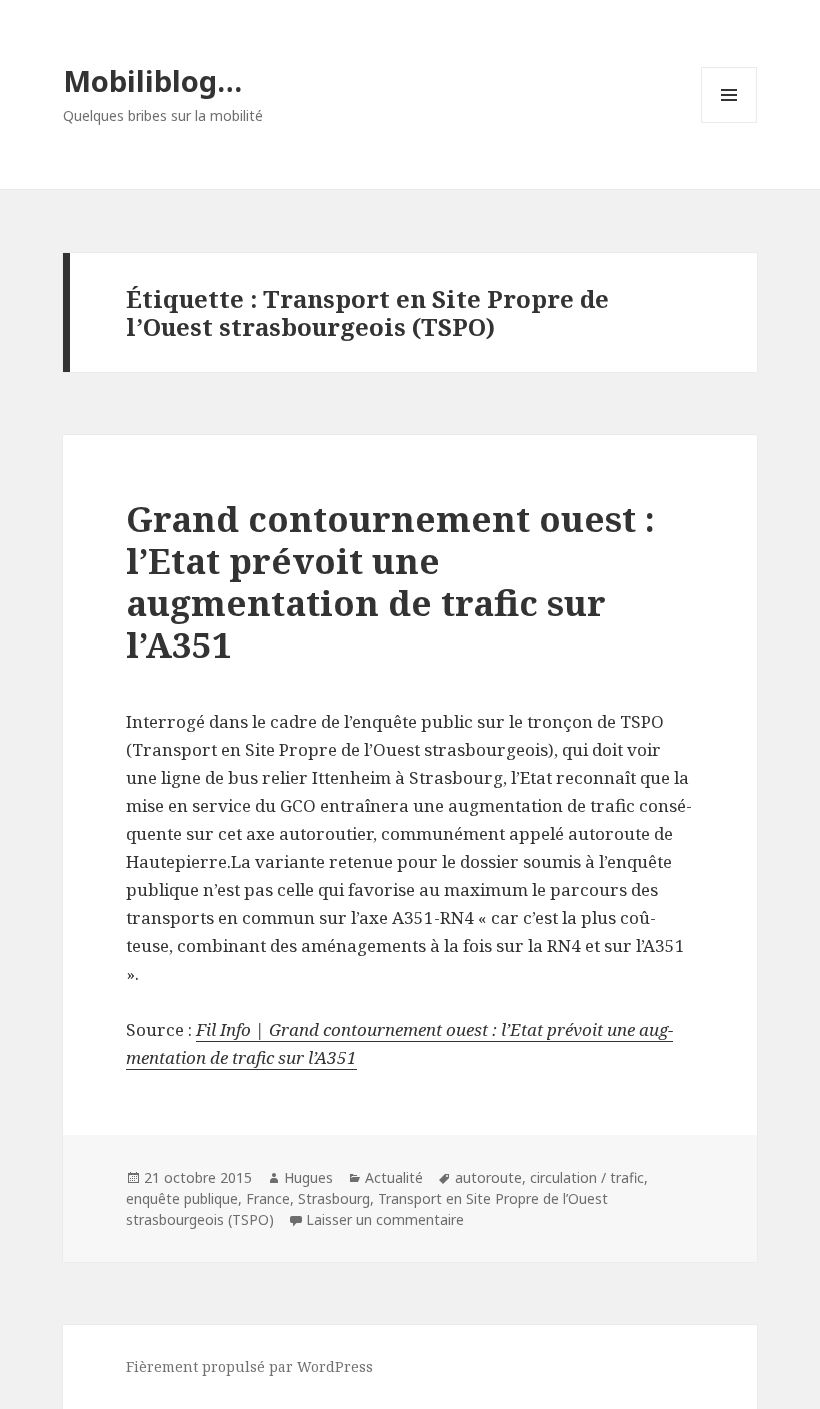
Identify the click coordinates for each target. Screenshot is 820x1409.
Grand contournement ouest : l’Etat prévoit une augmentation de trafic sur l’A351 (390, 581)
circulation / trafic (587, 1177)
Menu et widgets (729, 122)
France (268, 1198)
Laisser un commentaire (385, 1219)
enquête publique (182, 1198)
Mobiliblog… (152, 80)
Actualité (394, 1177)
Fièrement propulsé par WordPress (249, 1366)
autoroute (488, 1177)
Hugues (308, 1177)
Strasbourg (334, 1198)
